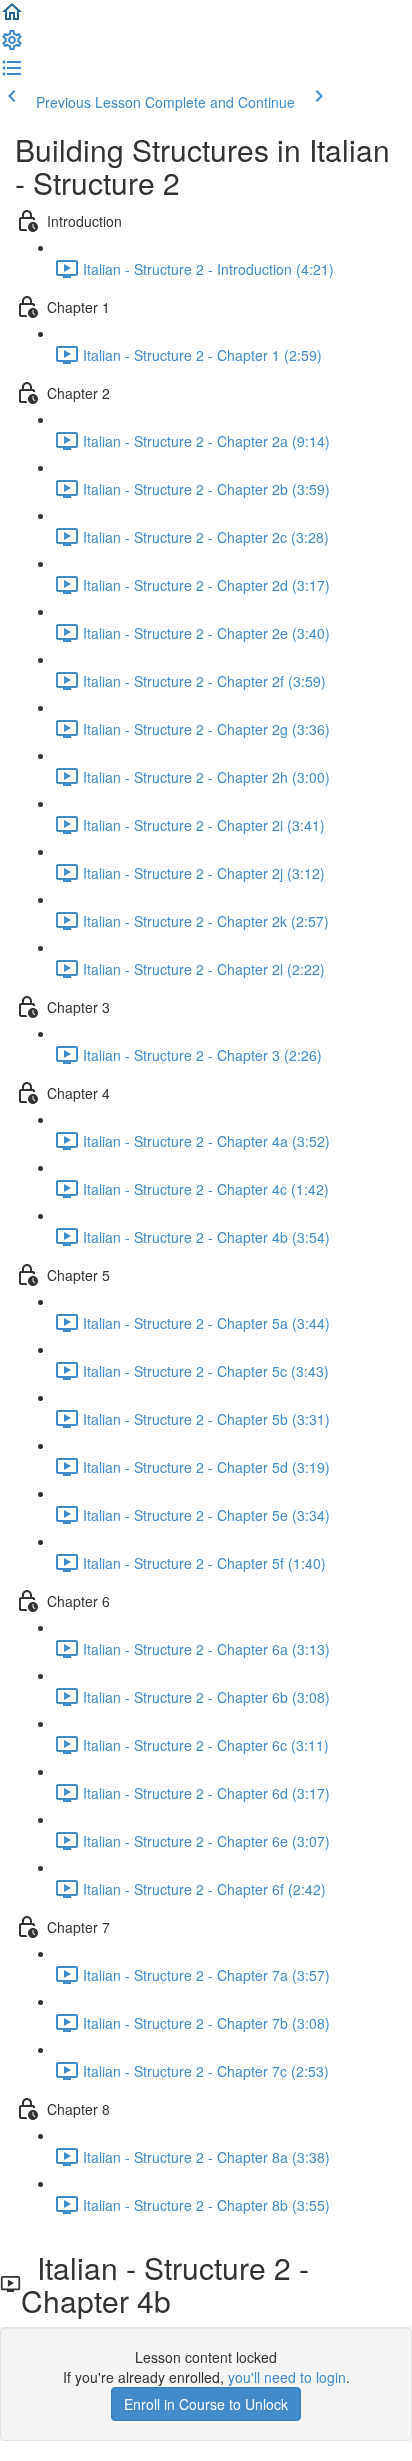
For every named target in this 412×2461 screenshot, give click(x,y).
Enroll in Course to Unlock (206, 2404)
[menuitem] (12, 46)
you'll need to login (287, 2377)
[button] (12, 18)
